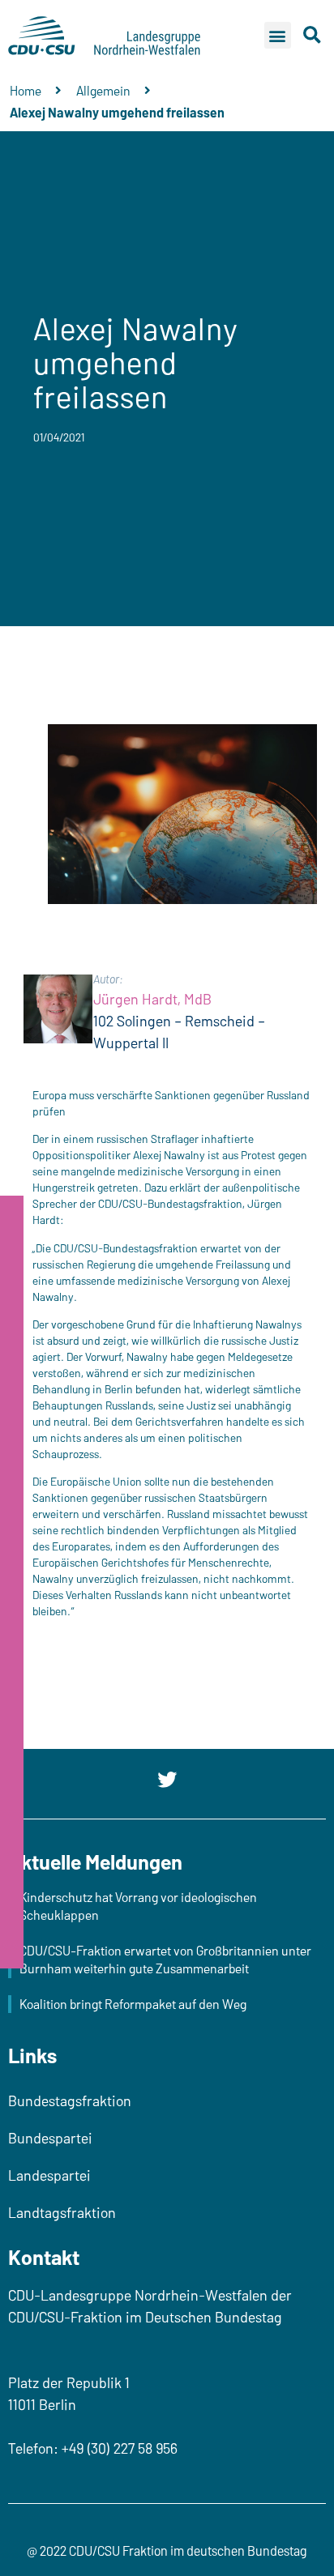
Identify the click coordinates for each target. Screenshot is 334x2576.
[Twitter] (167, 1780)
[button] (278, 35)
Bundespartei (50, 2138)
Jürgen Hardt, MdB (152, 999)
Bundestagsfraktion (70, 2100)
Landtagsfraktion (62, 2212)
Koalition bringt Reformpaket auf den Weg (133, 2004)
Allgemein (103, 90)
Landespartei (49, 2175)
